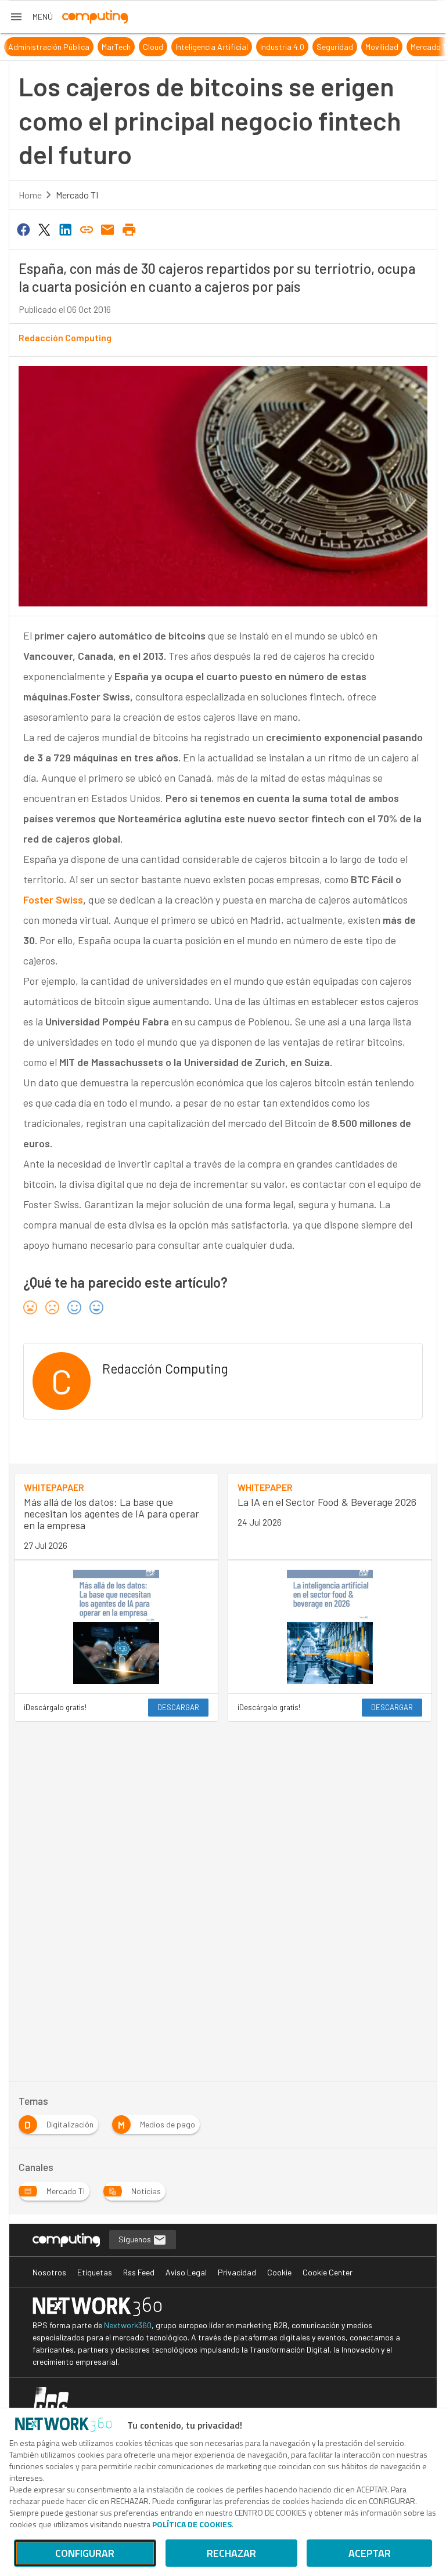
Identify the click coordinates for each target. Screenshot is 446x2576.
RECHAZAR (231, 2553)
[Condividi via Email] (108, 229)
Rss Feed (139, 2272)
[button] (31, 17)
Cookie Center (328, 2272)
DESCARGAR (178, 1707)
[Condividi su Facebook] (23, 229)
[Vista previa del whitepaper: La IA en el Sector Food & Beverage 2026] (330, 1627)
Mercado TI (415, 47)
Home (30, 195)
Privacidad (237, 2272)
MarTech (101, 47)
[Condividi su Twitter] (44, 229)
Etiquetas (95, 2272)
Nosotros (49, 2272)
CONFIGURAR (85, 2553)
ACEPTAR (370, 2553)
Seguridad (320, 47)
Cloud (138, 47)
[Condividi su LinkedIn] (66, 229)
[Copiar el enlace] (87, 229)
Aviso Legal (186, 2272)
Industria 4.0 (267, 47)
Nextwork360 (128, 2325)
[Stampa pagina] (129, 229)
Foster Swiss (53, 899)
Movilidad (367, 47)
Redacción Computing (65, 337)
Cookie (279, 2272)
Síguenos (136, 2239)
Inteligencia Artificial (197, 47)
